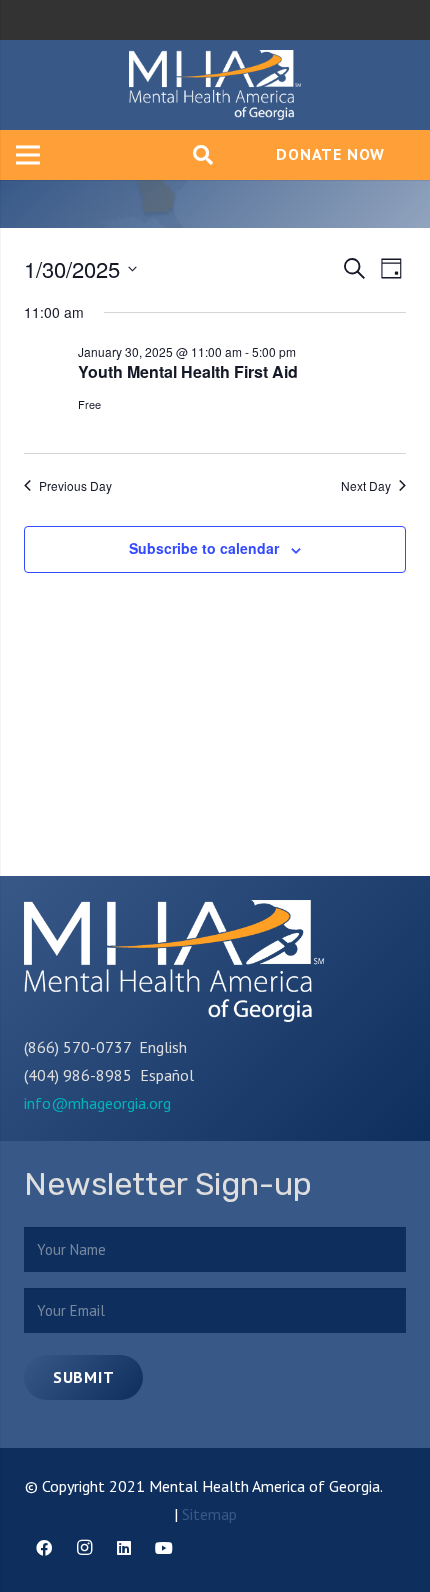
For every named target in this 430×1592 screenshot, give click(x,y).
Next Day (366, 486)
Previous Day (75, 486)
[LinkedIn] (124, 1548)
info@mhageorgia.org (97, 1103)
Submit (84, 1377)
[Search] (203, 155)
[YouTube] (164, 1548)
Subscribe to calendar (204, 548)
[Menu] (28, 155)
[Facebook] (44, 1548)
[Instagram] (84, 1548)
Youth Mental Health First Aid (188, 371)
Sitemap (209, 1514)
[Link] (215, 85)
